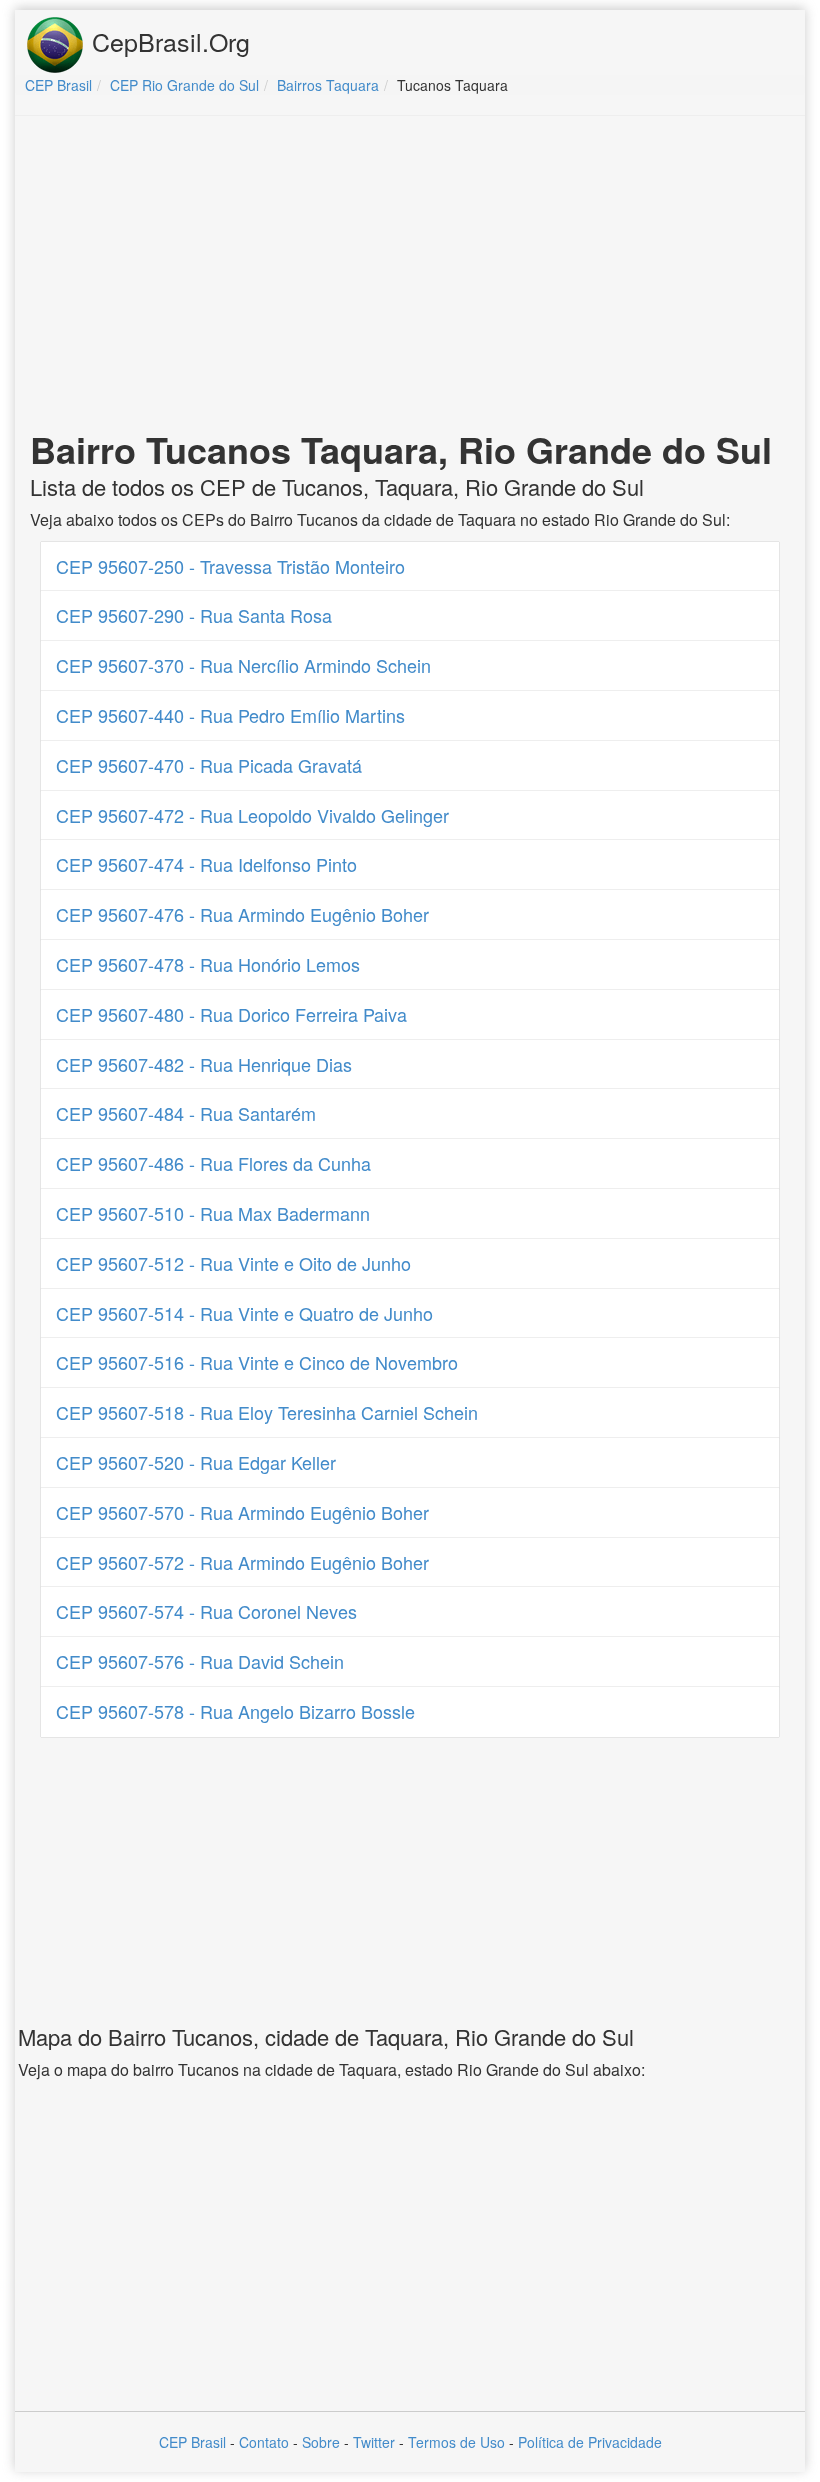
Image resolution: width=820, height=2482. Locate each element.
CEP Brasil (192, 2442)
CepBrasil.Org (167, 41)
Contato (264, 2442)
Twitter (374, 2442)
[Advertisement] (410, 276)
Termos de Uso (456, 2442)
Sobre (321, 2442)
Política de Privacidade (590, 2442)
